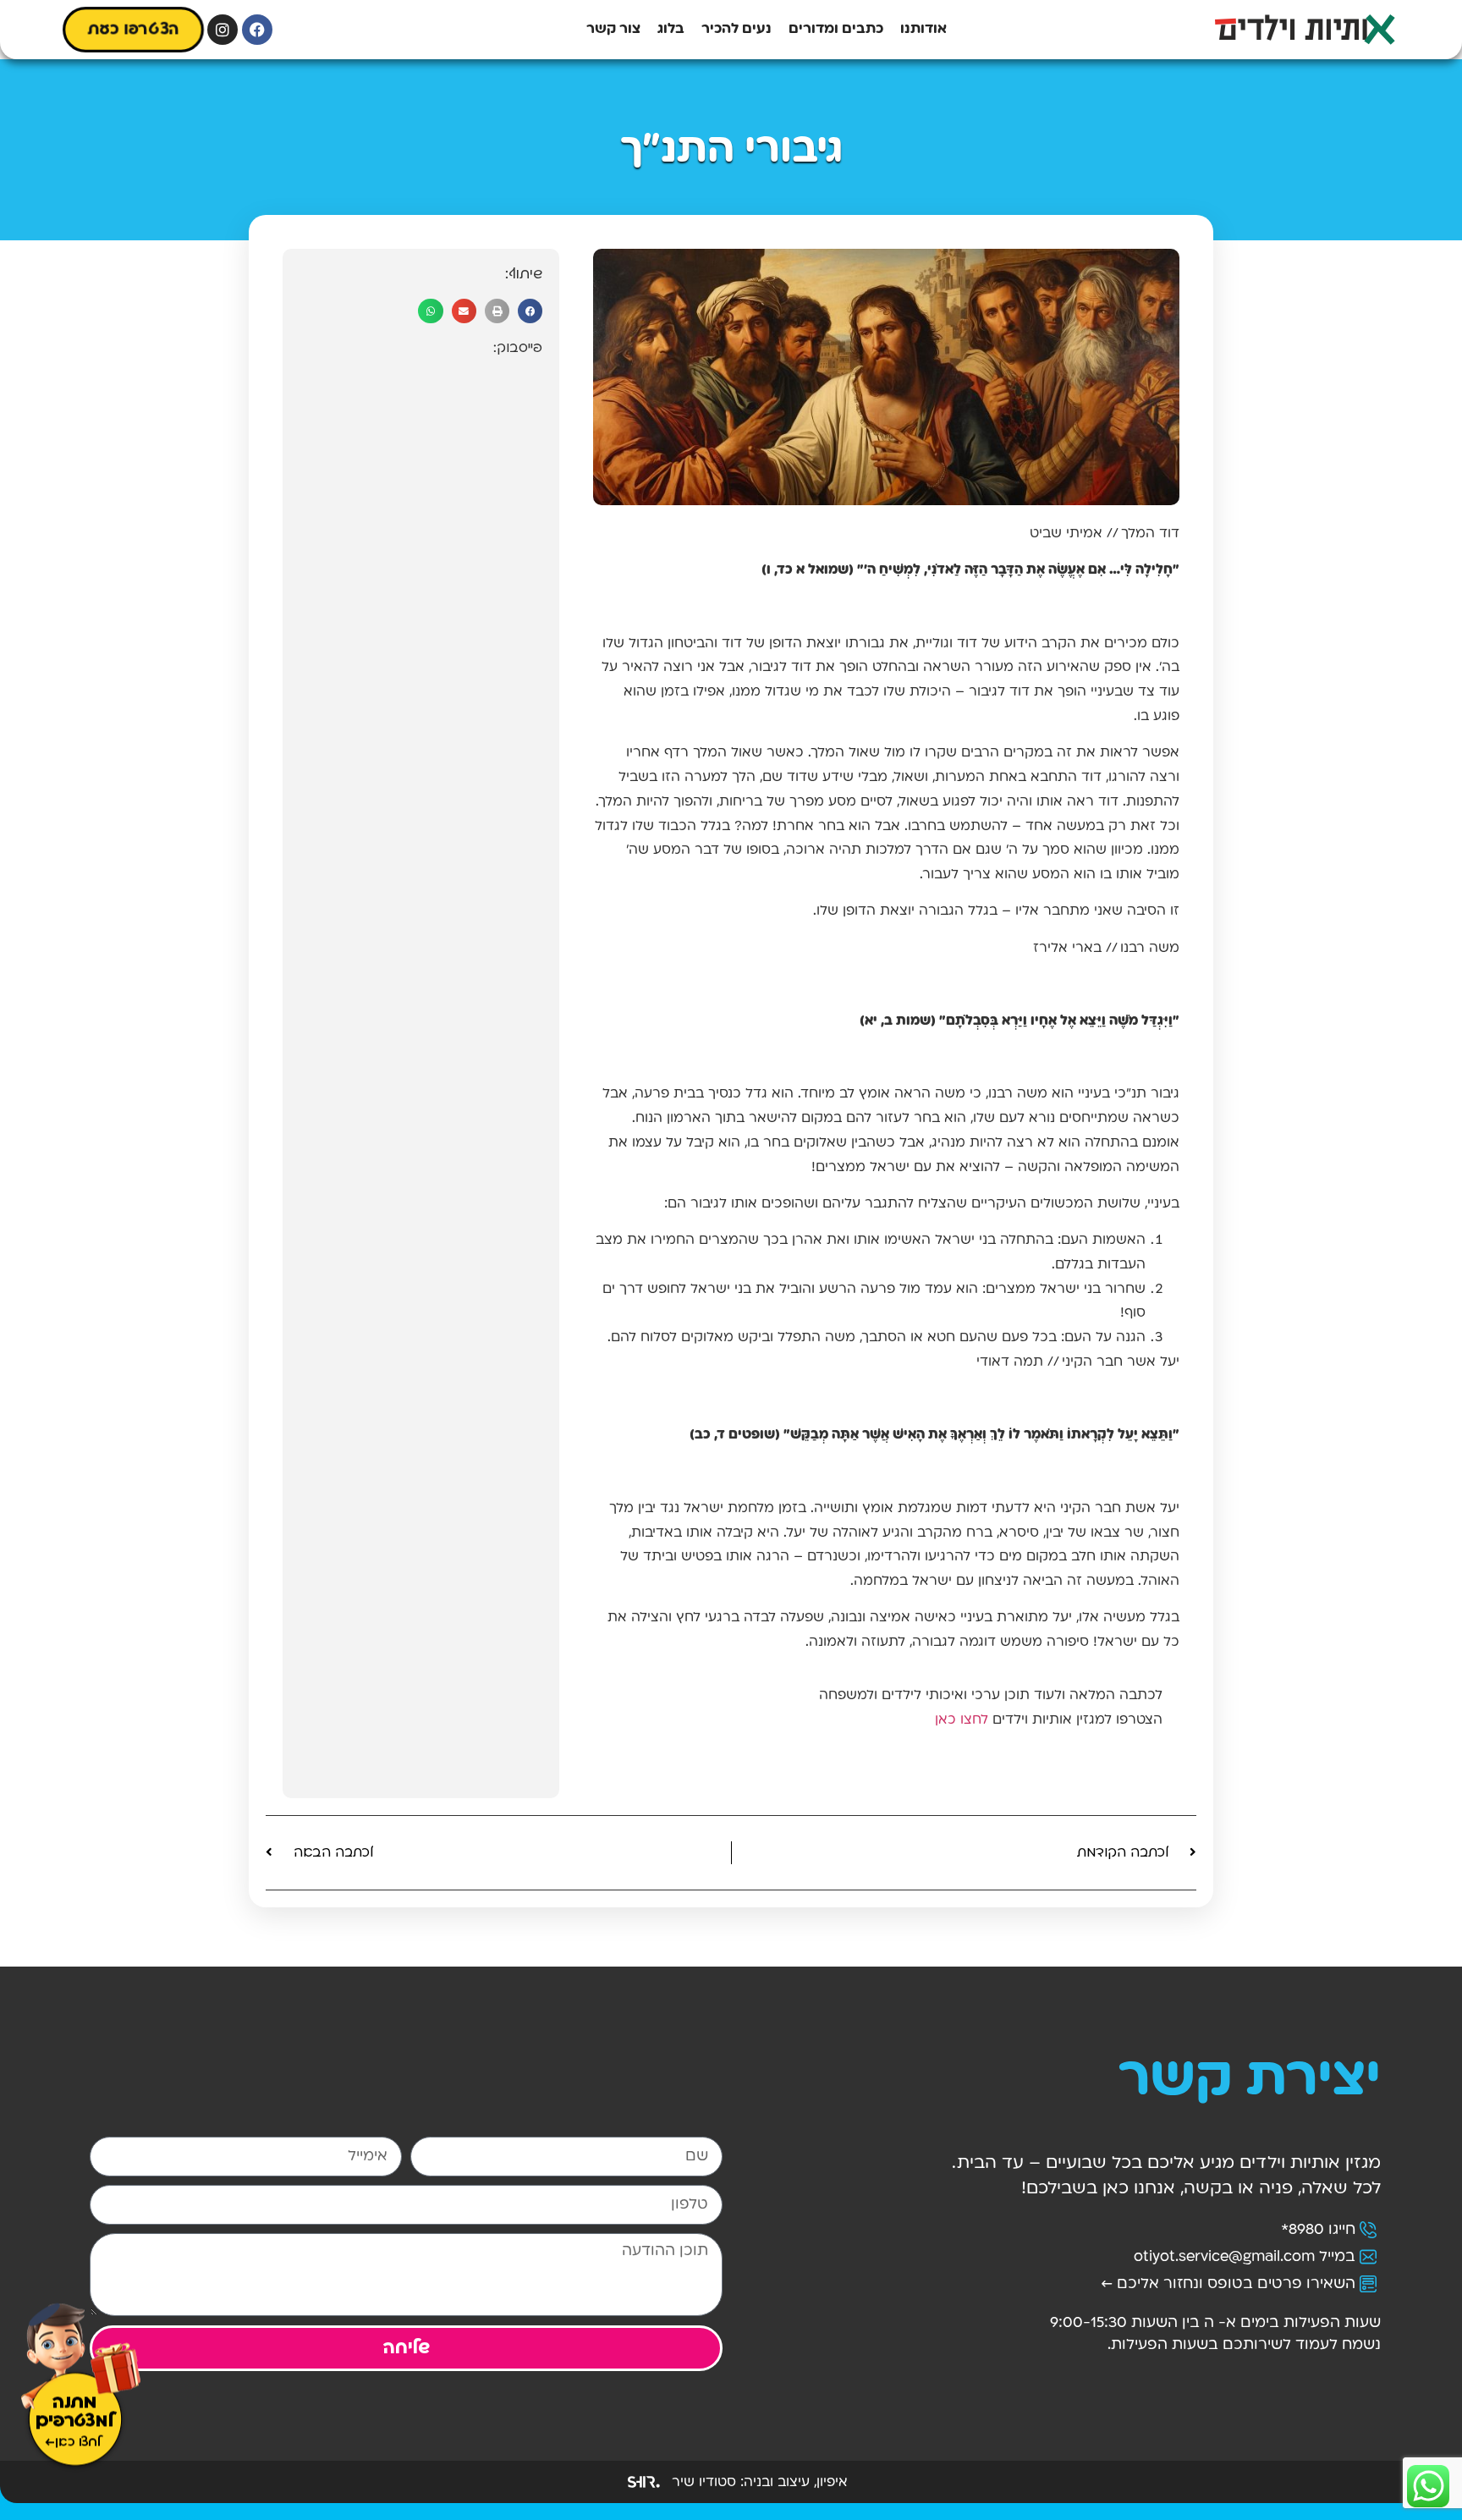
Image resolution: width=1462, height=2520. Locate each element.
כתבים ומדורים (836, 29)
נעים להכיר (736, 29)
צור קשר (613, 29)
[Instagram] (223, 30)
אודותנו (923, 29)
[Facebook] (257, 30)
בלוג (671, 29)
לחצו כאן (962, 1720)
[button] (530, 311)
